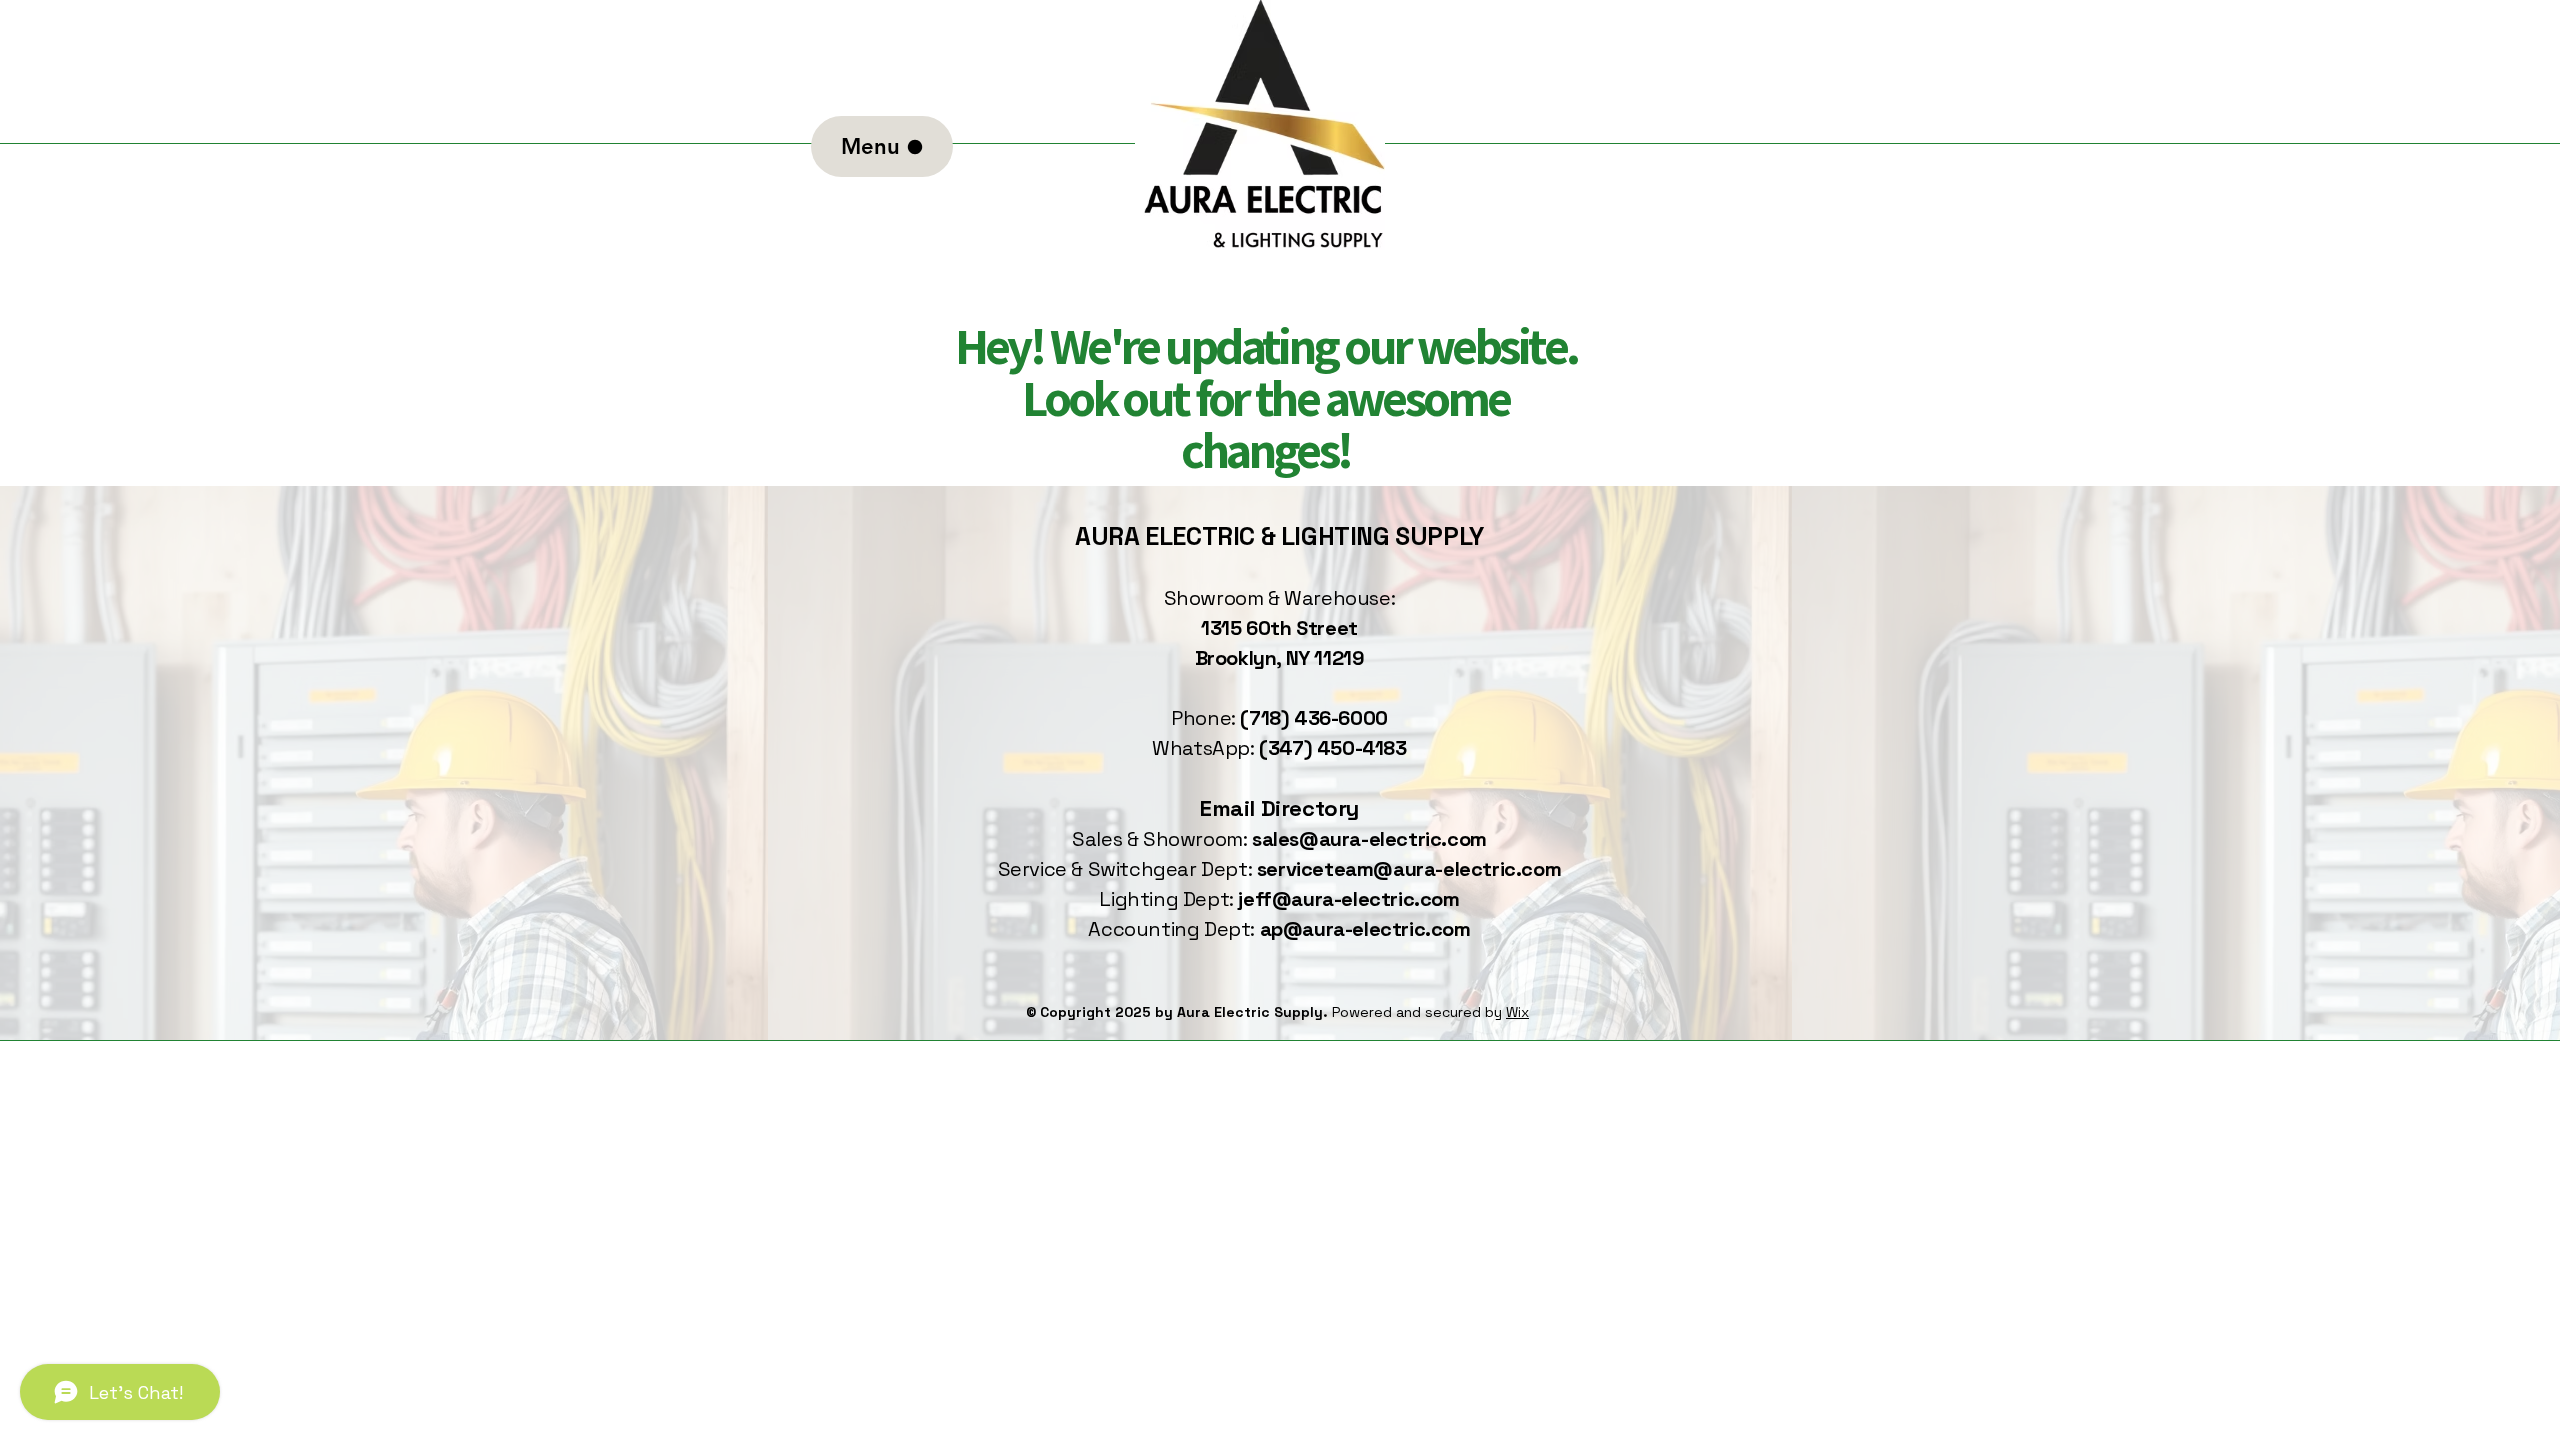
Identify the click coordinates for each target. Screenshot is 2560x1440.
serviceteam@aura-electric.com (1409, 869)
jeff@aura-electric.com (1348, 899)
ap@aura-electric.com (1365, 929)
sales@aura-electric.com (1369, 839)
